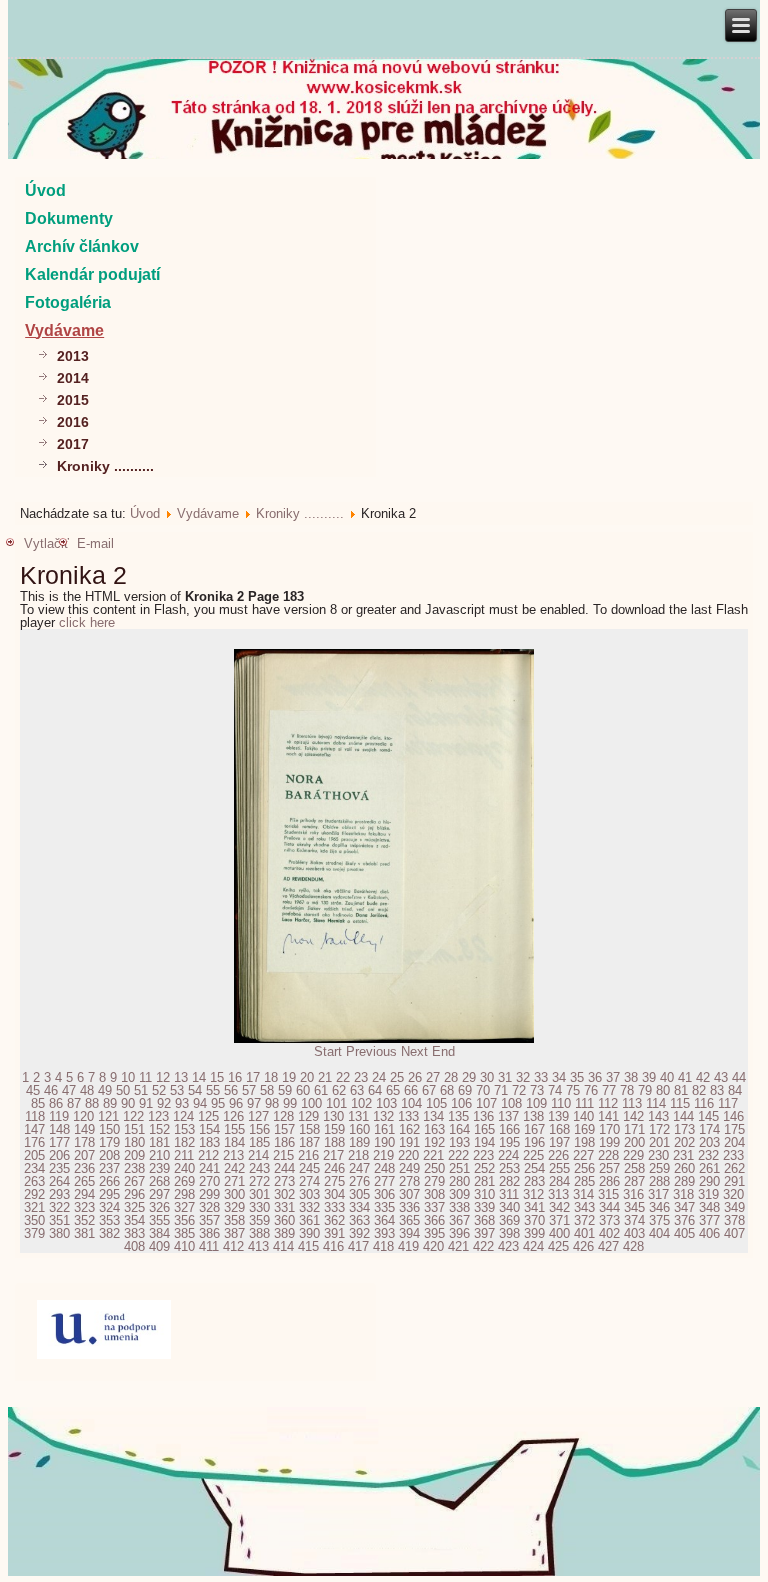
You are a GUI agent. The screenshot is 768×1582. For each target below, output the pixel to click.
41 (685, 1077)
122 (133, 1116)
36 (595, 1077)
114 (656, 1103)
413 (258, 1246)
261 (709, 1168)
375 (659, 1220)
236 (84, 1168)
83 (717, 1090)
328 (209, 1207)
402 (609, 1233)
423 (508, 1246)
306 (384, 1194)
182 (184, 1142)
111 (584, 1103)
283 (534, 1181)
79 (645, 1090)
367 (459, 1220)
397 (484, 1233)
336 (409, 1207)
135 (458, 1116)
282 (509, 1181)
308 (434, 1194)
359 (259, 1220)
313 (558, 1194)
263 (34, 1181)
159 (334, 1129)
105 (436, 1103)
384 (159, 1233)
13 (181, 1077)
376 (684, 1220)
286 (609, 1181)
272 (259, 1181)
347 (684, 1207)
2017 (73, 444)
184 (234, 1142)
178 (84, 1142)
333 (334, 1207)
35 (577, 1077)
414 (283, 1246)
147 (34, 1129)
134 (433, 1116)
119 (59, 1116)
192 (434, 1142)
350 (34, 1220)
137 (508, 1116)
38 (631, 1077)
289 (684, 1181)
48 (87, 1090)
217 (333, 1155)
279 (434, 1181)
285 (584, 1181)
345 (634, 1207)
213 (233, 1155)
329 (234, 1207)
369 (509, 1220)
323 (84, 1207)
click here (87, 622)
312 (533, 1194)
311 (509, 1194)
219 (383, 1155)
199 (609, 1142)
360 (284, 1220)
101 (336, 1103)
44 (739, 1077)
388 (259, 1233)
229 (633, 1155)
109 (536, 1103)
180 (134, 1142)
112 (608, 1103)
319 (708, 1194)
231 (683, 1155)
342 (559, 1207)
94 (200, 1103)
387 (234, 1233)
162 (409, 1129)
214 (258, 1155)
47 (69, 1090)
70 (483, 1090)
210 (159, 1155)
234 (34, 1168)
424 (533, 1246)
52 (159, 1090)
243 (259, 1168)
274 (309, 1181)
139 (558, 1116)
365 (409, 1220)
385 (184, 1233)
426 (583, 1246)
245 (309, 1168)
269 (184, 1181)
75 (573, 1090)
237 (109, 1168)
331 (284, 1207)
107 (486, 1103)
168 (559, 1129)
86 (56, 1103)
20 (307, 1077)
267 (134, 1181)
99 (290, 1103)
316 (633, 1194)
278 (409, 1181)
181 (159, 1142)
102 (361, 1103)
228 (608, 1155)
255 (559, 1168)
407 (734, 1233)
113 (632, 1103)
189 (359, 1142)
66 (411, 1090)
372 (584, 1220)
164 (459, 1129)
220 (408, 1155)
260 (684, 1168)
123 (158, 1116)
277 (384, 1181)
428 (633, 1246)
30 (487, 1077)
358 (234, 1220)
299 (209, 1194)
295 (109, 1194)
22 (343, 1077)
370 (534, 1220)
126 (233, 1116)
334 (359, 1207)
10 (128, 1077)
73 (537, 1090)
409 (159, 1246)
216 (308, 1155)
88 (92, 1103)
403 (634, 1233)
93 (182, 1103)
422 (483, 1246)
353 (109, 1220)
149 (84, 1129)
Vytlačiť (46, 543)
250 (434, 1168)
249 (409, 1168)
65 (393, 1090)
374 (634, 1220)
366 (434, 1220)
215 (283, 1155)
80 (663, 1090)
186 (284, 1142)
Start (328, 1051)
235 (59, 1168)
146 (733, 1116)
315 (608, 1194)
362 (334, 1220)
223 (483, 1155)
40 (667, 1077)
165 (484, 1129)
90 (128, 1103)
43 (721, 1077)
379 (34, 1233)
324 (109, 1207)
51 (141, 1090)
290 (709, 1181)
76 (591, 1090)
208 (109, 1155)
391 (334, 1233)
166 (509, 1129)
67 (429, 1090)
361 (309, 1220)
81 (681, 1090)
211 (184, 1155)
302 (284, 1194)
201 (659, 1142)
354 (134, 1220)
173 (684, 1129)
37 (613, 1077)
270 (209, 1181)
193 (459, 1142)
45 (33, 1090)
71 (501, 1090)
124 (183, 1116)
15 (217, 1077)
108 (511, 1103)
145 (708, 1116)
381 (84, 1233)
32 (523, 1077)
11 (145, 1077)
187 (309, 1142)
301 (259, 1194)
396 (459, 1233)
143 (658, 1116)
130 (333, 1116)
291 (734, 1181)
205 (34, 1155)
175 (734, 1129)
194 (484, 1142)
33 (541, 1077)
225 (533, 1155)
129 (308, 1116)
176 (34, 1142)
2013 (73, 356)
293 (59, 1194)
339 (484, 1207)
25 (397, 1077)
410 (184, 1246)
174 (709, 1129)
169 (584, 1129)
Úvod (45, 190)
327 (184, 1207)
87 (74, 1103)
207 (84, 1155)
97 (254, 1103)
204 (734, 1142)
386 (209, 1233)
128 (283, 1116)
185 (259, 1142)
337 (434, 1207)
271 (234, 1181)
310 (484, 1194)
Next (414, 1051)
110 (561, 1103)
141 (608, 1116)
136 (483, 1116)
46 (51, 1090)
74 (555, 1090)
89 (110, 1103)
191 (409, 1142)
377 (709, 1220)
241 (209, 1168)
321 (34, 1207)
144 (683, 1116)
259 (659, 1168)
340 (509, 1207)
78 (627, 1090)
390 (309, 1233)
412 (233, 1246)
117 (728, 1103)
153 (184, 1129)
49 (105, 1090)
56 (231, 1090)
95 (218, 1103)
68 (447, 1090)
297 (159, 1194)
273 (284, 1181)
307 (409, 1194)
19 (289, 1077)
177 (59, 1142)
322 (59, 1207)
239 (159, 1168)
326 (159, 1207)
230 (658, 1155)
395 (434, 1233)
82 (699, 1090)
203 (709, 1142)
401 (584, 1233)
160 (359, 1129)
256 (584, 1168)
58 (267, 1090)
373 (609, 1220)
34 (559, 1077)
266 (109, 1181)
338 (459, 1207)
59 (285, 1090)
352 (84, 1220)
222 (458, 1155)
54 (195, 1090)
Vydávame (64, 330)
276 (359, 1181)
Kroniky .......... (105, 466)
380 (59, 1233)
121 (108, 1116)
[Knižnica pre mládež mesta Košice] (384, 1572)
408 (134, 1246)
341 (534, 1207)
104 (411, 1103)
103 (386, 1103)
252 (484, 1168)
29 (469, 1077)
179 (109, 1142)
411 (209, 1246)
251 (459, 1168)
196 (534, 1142)
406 (709, 1233)
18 (271, 1077)
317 (658, 1194)
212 (208, 1155)
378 (734, 1220)
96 (236, 1103)
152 (159, 1129)
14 (199, 1077)
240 (184, 1168)
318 (683, 1194)
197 (559, 1142)
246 (334, 1168)
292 (34, 1194)
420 (433, 1246)
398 (509, 1233)
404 (659, 1233)
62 (339, 1090)
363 (359, 1220)
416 (333, 1246)
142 (633, 1116)
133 (408, 1116)
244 (284, 1168)
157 (284, 1129)
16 (235, 1077)
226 (558, 1155)
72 (519, 1090)
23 (361, 1077)
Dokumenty (69, 218)
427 (608, 1246)
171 (634, 1129)
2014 (73, 378)
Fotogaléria (68, 302)
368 (484, 1220)
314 (583, 1194)
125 (208, 1116)
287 (634, 1181)
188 (334, 1142)
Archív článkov (82, 246)
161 (384, 1129)
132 (383, 1116)
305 (359, 1194)
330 (259, 1207)
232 (708, 1155)
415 (308, 1246)
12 (163, 1077)
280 (459, 1181)
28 (451, 1077)
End (443, 1051)
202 (684, 1142)
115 (680, 1103)
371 (559, 1220)
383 (134, 1233)
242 (234, 1168)
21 (325, 1077)
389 (284, 1233)
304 (334, 1194)
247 (359, 1168)
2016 (73, 422)
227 (583, 1155)
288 (659, 1181)
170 (609, 1129)
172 (659, 1129)
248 (384, 1168)
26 (415, 1077)
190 (384, 1142)
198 (584, 1142)
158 (309, 1129)
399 (534, 1233)
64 (375, 1090)
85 (38, 1103)
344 (609, 1207)
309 (459, 1194)
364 (384, 1220)
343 (584, 1207)
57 (249, 1090)
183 (209, 1142)
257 (609, 1168)
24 (379, 1077)
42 (703, 1077)
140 (583, 1116)
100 (311, 1103)
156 (259, 1129)
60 (303, 1090)
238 (134, 1168)
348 (709, 1207)
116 (704, 1103)
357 (209, 1220)
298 (184, 1194)
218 (358, 1155)
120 (83, 1116)
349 (734, 1207)
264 (59, 1181)
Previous (371, 1051)
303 (309, 1194)
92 (164, 1103)
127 (258, 1116)
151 (134, 1129)
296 (134, 1194)
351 (59, 1220)
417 (358, 1246)
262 (734, 1168)
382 (109, 1233)
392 (359, 1233)
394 (409, 1233)
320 (733, 1194)
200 (634, 1142)
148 (59, 1129)
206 (59, 1155)
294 (84, 1194)
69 (465, 1090)
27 (433, 1077)
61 (321, 1090)
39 (649, 1077)
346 (659, 1207)
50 (123, 1090)
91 (146, 1103)
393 (384, 1233)
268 (159, 1181)
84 (735, 1090)
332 (309, 1207)
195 (509, 1142)
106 (461, 1103)
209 (134, 1155)
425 (558, 1246)
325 (134, 1207)
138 (533, 1116)
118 (35, 1116)
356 (184, 1220)
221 (433, 1155)
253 (509, 1168)
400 (559, 1233)
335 (384, 1207)
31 (505, 1077)
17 (253, 1077)
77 (609, 1090)
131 (358, 1116)
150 (109, 1129)
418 (383, 1246)
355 (159, 1220)
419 (408, 1246)
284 (559, 1181)
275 (334, 1181)
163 (434, 1129)
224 (508, 1155)
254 (534, 1168)
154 (209, 1129)
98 (272, 1103)
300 (234, 1194)
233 (733, 1155)
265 (84, 1181)
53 (177, 1090)
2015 (73, 400)
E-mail (95, 543)
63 (357, 1090)
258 (634, 1168)
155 (234, 1129)
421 (458, 1246)
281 (484, 1181)
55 (213, 1090)
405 (684, 1233)
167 (534, 1129)
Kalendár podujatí (92, 274)
